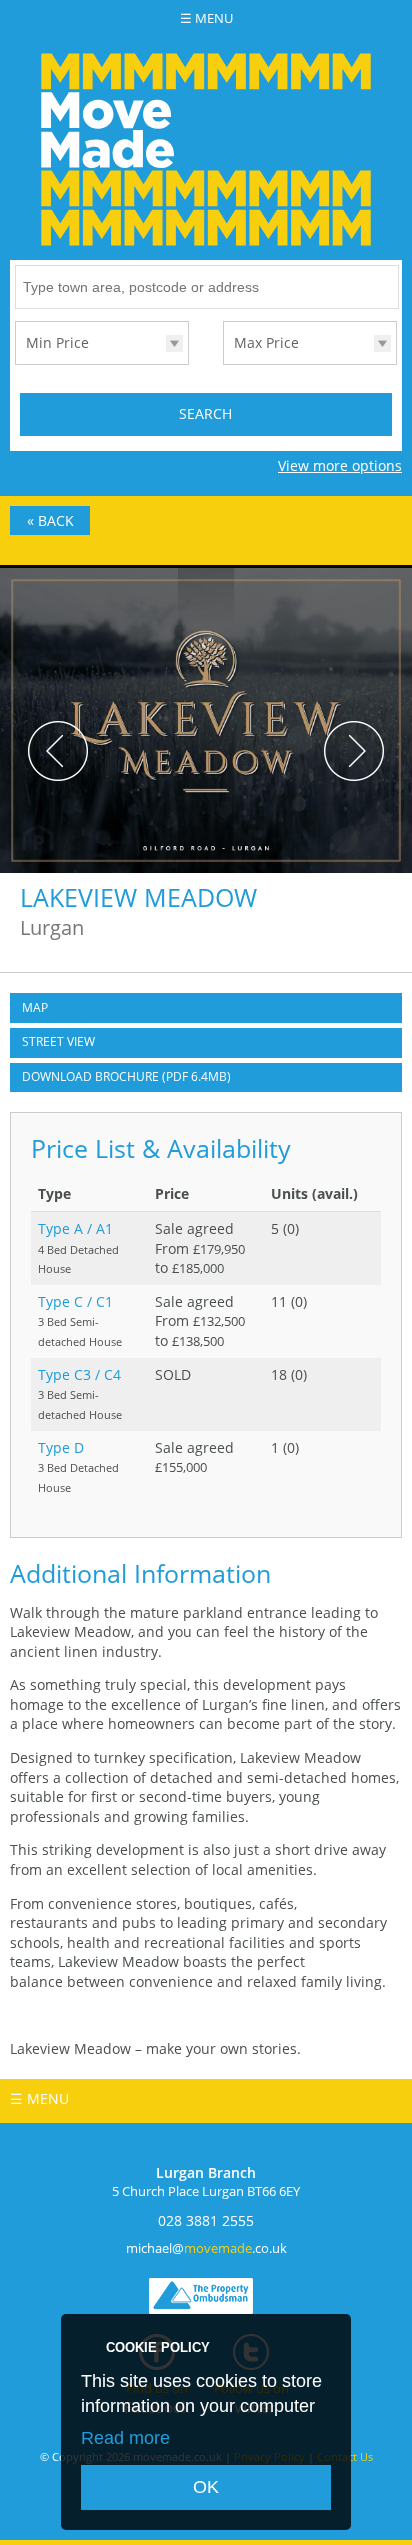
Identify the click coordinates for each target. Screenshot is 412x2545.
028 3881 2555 (206, 2220)
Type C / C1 (75, 1301)
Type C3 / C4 (79, 1374)
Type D (61, 1447)
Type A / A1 (75, 1228)
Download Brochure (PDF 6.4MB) (126, 1076)
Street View (58, 1041)
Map (35, 1007)
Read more (125, 2438)
